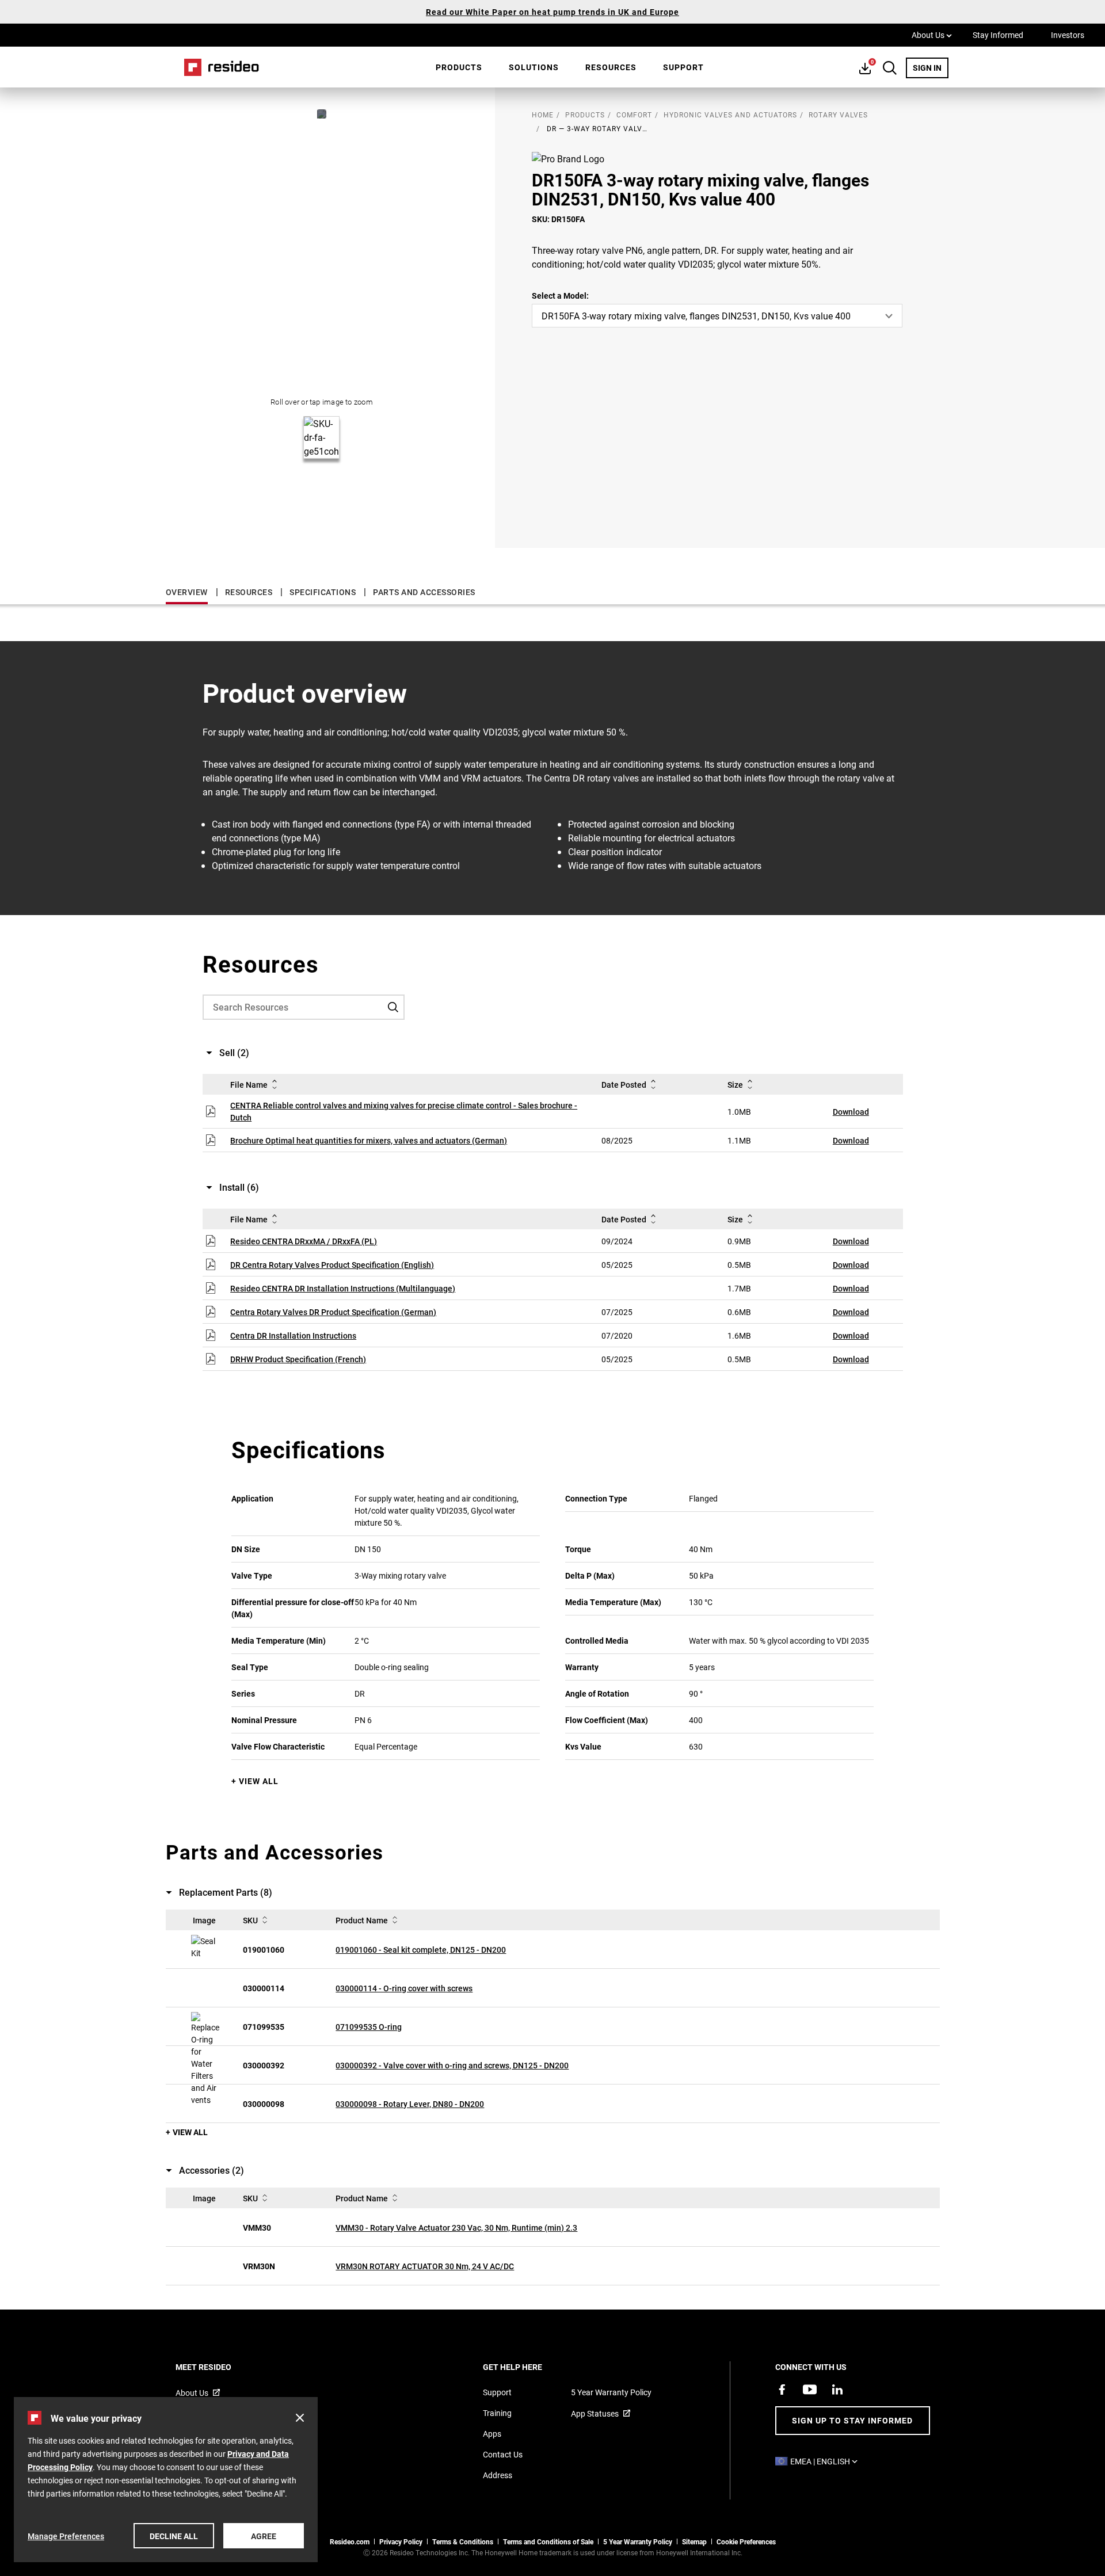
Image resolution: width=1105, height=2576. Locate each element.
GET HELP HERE (528, 2367)
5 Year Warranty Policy (611, 2392)
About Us (932, 35)
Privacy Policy (401, 2541)
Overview (187, 592)
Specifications (323, 592)
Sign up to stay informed (852, 2420)
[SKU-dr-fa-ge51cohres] (322, 114)
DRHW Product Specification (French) (298, 1359)
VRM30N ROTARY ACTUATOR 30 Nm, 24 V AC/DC (425, 2266)
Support (683, 67)
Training (497, 2413)
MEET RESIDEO (219, 2367)
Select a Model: (560, 296)
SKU (250, 1920)
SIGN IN (931, 67)
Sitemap (694, 2541)
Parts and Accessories (424, 592)
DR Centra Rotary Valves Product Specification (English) (332, 1265)
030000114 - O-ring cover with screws (404, 1988)
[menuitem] (459, 67)
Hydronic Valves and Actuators (730, 115)
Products (459, 67)
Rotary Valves (838, 115)
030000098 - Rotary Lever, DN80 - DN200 (410, 2104)
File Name (249, 1085)
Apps (492, 2434)
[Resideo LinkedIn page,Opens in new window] (837, 2390)
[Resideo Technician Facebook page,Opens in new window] (782, 2390)
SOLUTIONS (534, 67)
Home (218, 67)
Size (735, 1085)
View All (259, 1781)
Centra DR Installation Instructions (293, 1335)
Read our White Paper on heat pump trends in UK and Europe (552, 12)
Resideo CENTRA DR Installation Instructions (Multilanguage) (343, 1288)
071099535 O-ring (369, 2027)
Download (851, 1112)
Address (498, 2475)
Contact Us (503, 2454)
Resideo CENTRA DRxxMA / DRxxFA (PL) (304, 1241)
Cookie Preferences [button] (746, 2541)
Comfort (634, 115)
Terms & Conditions (463, 2541)
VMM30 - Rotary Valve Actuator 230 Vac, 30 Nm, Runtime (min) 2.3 (456, 2228)
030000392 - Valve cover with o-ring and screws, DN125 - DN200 (452, 2065)
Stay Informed (998, 35)
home (543, 115)
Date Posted (624, 1085)
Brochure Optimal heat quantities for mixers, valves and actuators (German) (369, 1140)
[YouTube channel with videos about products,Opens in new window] (810, 2390)
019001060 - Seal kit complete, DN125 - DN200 (421, 1950)
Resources (611, 67)
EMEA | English (827, 2461)
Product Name (362, 1920)
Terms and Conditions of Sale (548, 2541)
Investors (1068, 35)
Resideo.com (350, 2541)
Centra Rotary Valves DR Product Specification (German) (333, 1312)
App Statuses (595, 2413)
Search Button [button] (890, 68)
